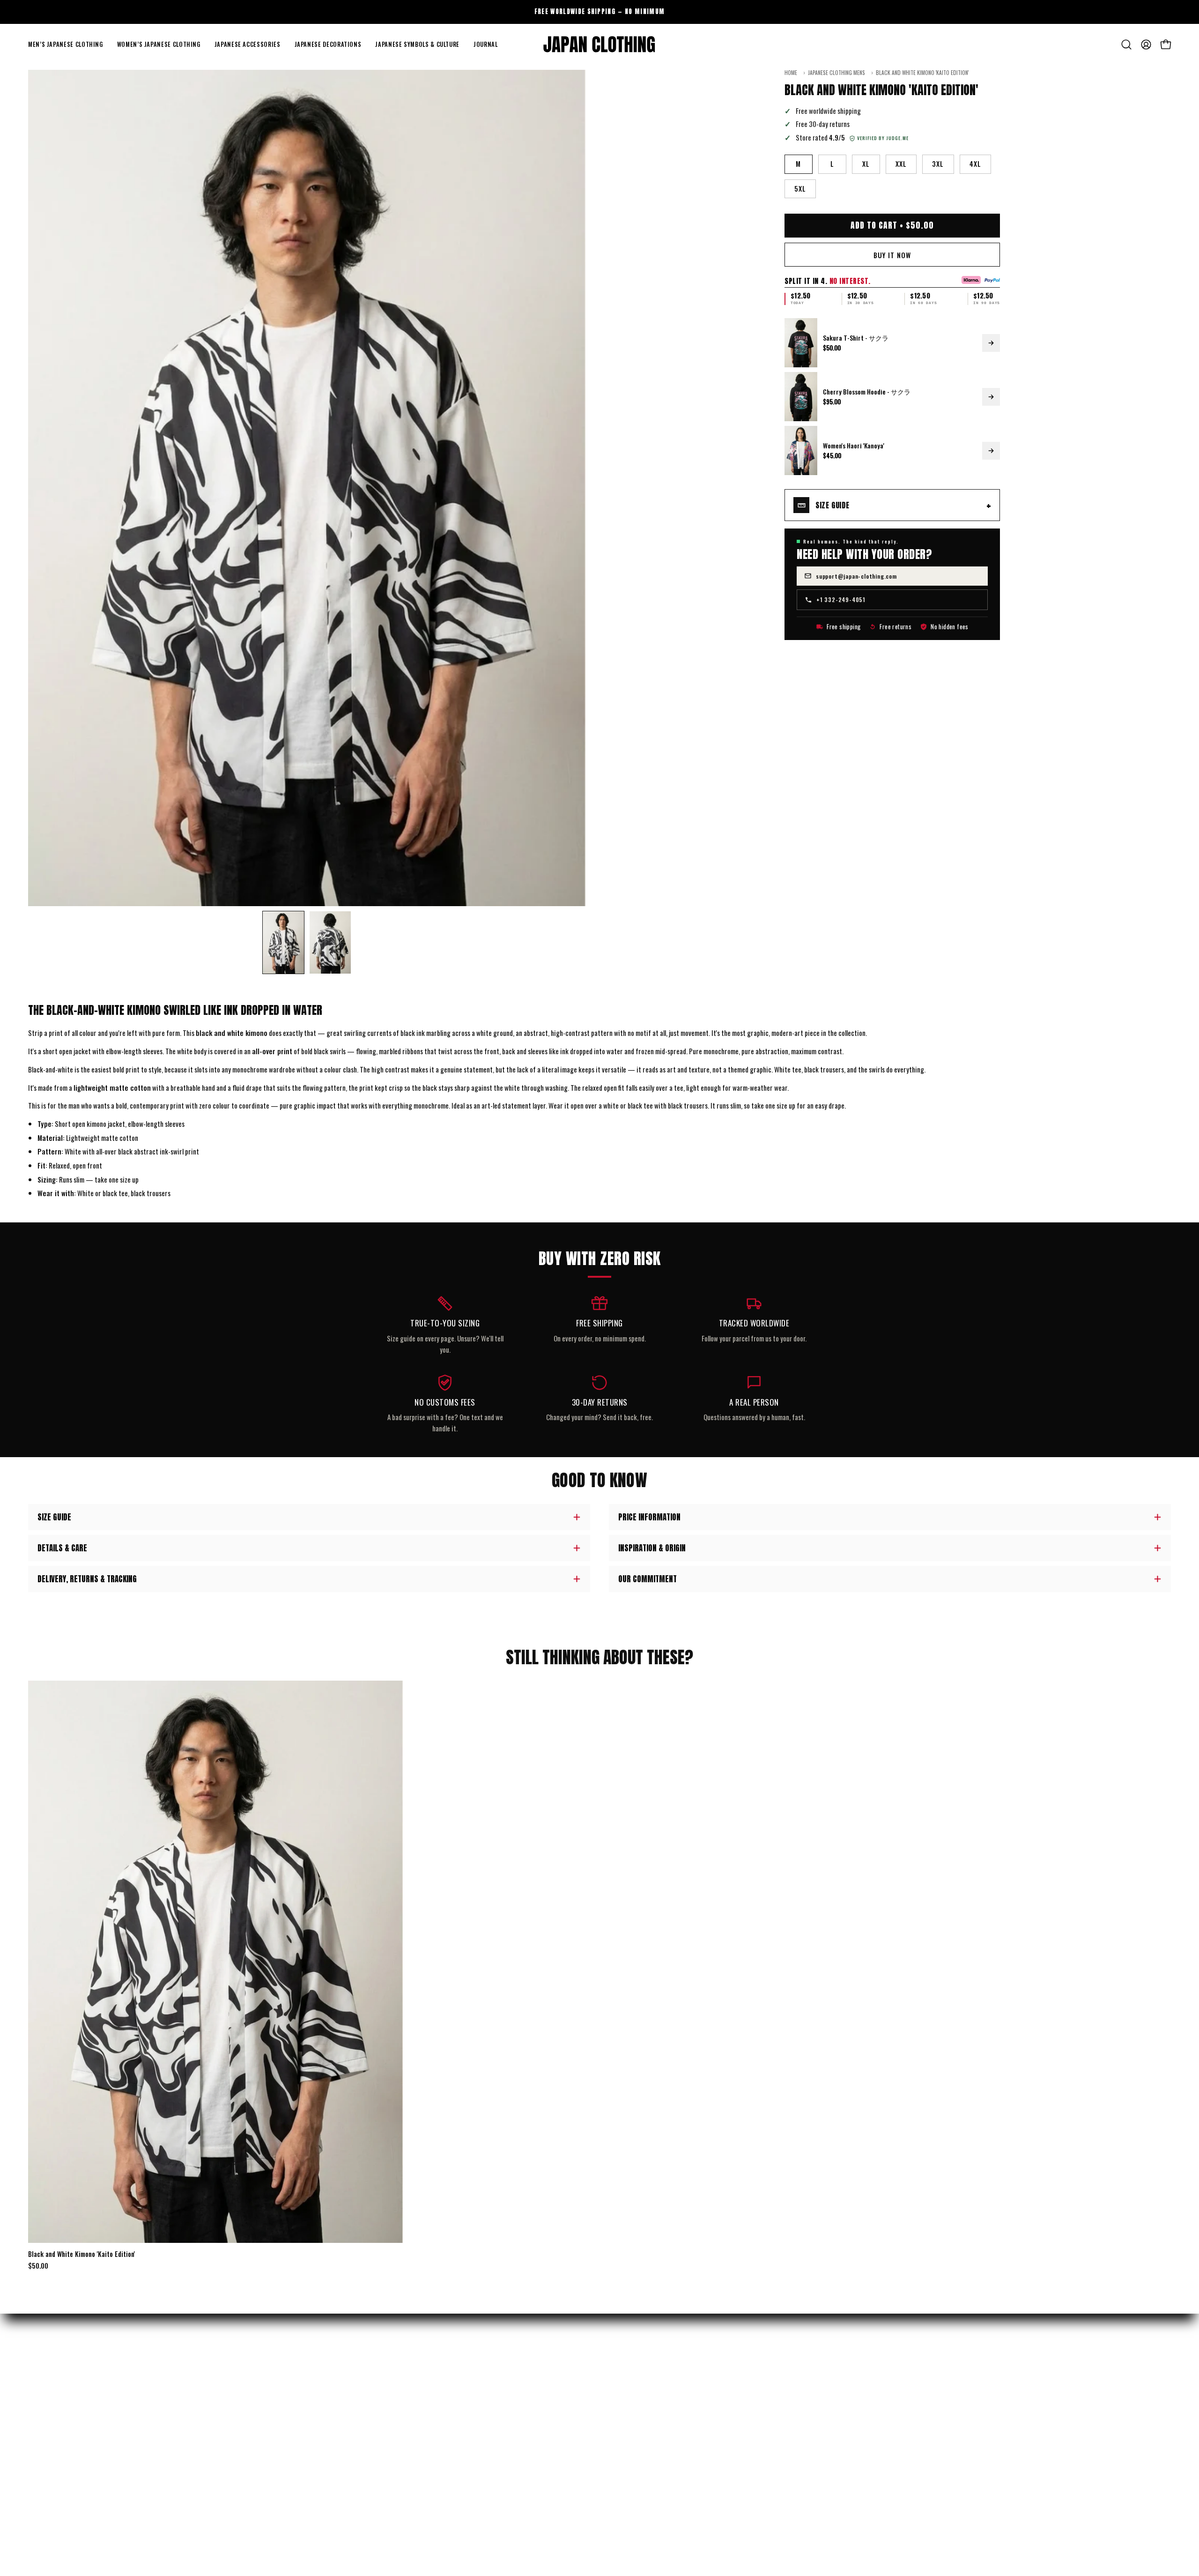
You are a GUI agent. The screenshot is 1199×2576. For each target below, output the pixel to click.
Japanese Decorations (58, 2445)
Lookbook (622, 2412)
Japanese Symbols (53, 2461)
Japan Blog (624, 2428)
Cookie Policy (337, 2509)
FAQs (325, 2428)
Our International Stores (645, 2396)
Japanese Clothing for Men (65, 2396)
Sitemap (620, 2461)
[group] (599, 12)
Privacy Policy (339, 2461)
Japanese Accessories (58, 2428)
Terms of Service (342, 2477)
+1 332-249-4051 (841, 599)
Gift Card (622, 2445)
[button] (66, 45)
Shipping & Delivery (346, 2380)
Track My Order (341, 2396)
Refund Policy (338, 2412)
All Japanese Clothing (58, 2477)
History (620, 2380)
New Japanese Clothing (60, 2380)
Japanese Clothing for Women (69, 2412)
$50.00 (38, 2266)
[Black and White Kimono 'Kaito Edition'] (283, 942)
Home (791, 73)
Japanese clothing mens (836, 73)
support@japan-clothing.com (856, 576)
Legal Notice (336, 2493)
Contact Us (335, 2445)
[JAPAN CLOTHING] (599, 45)
